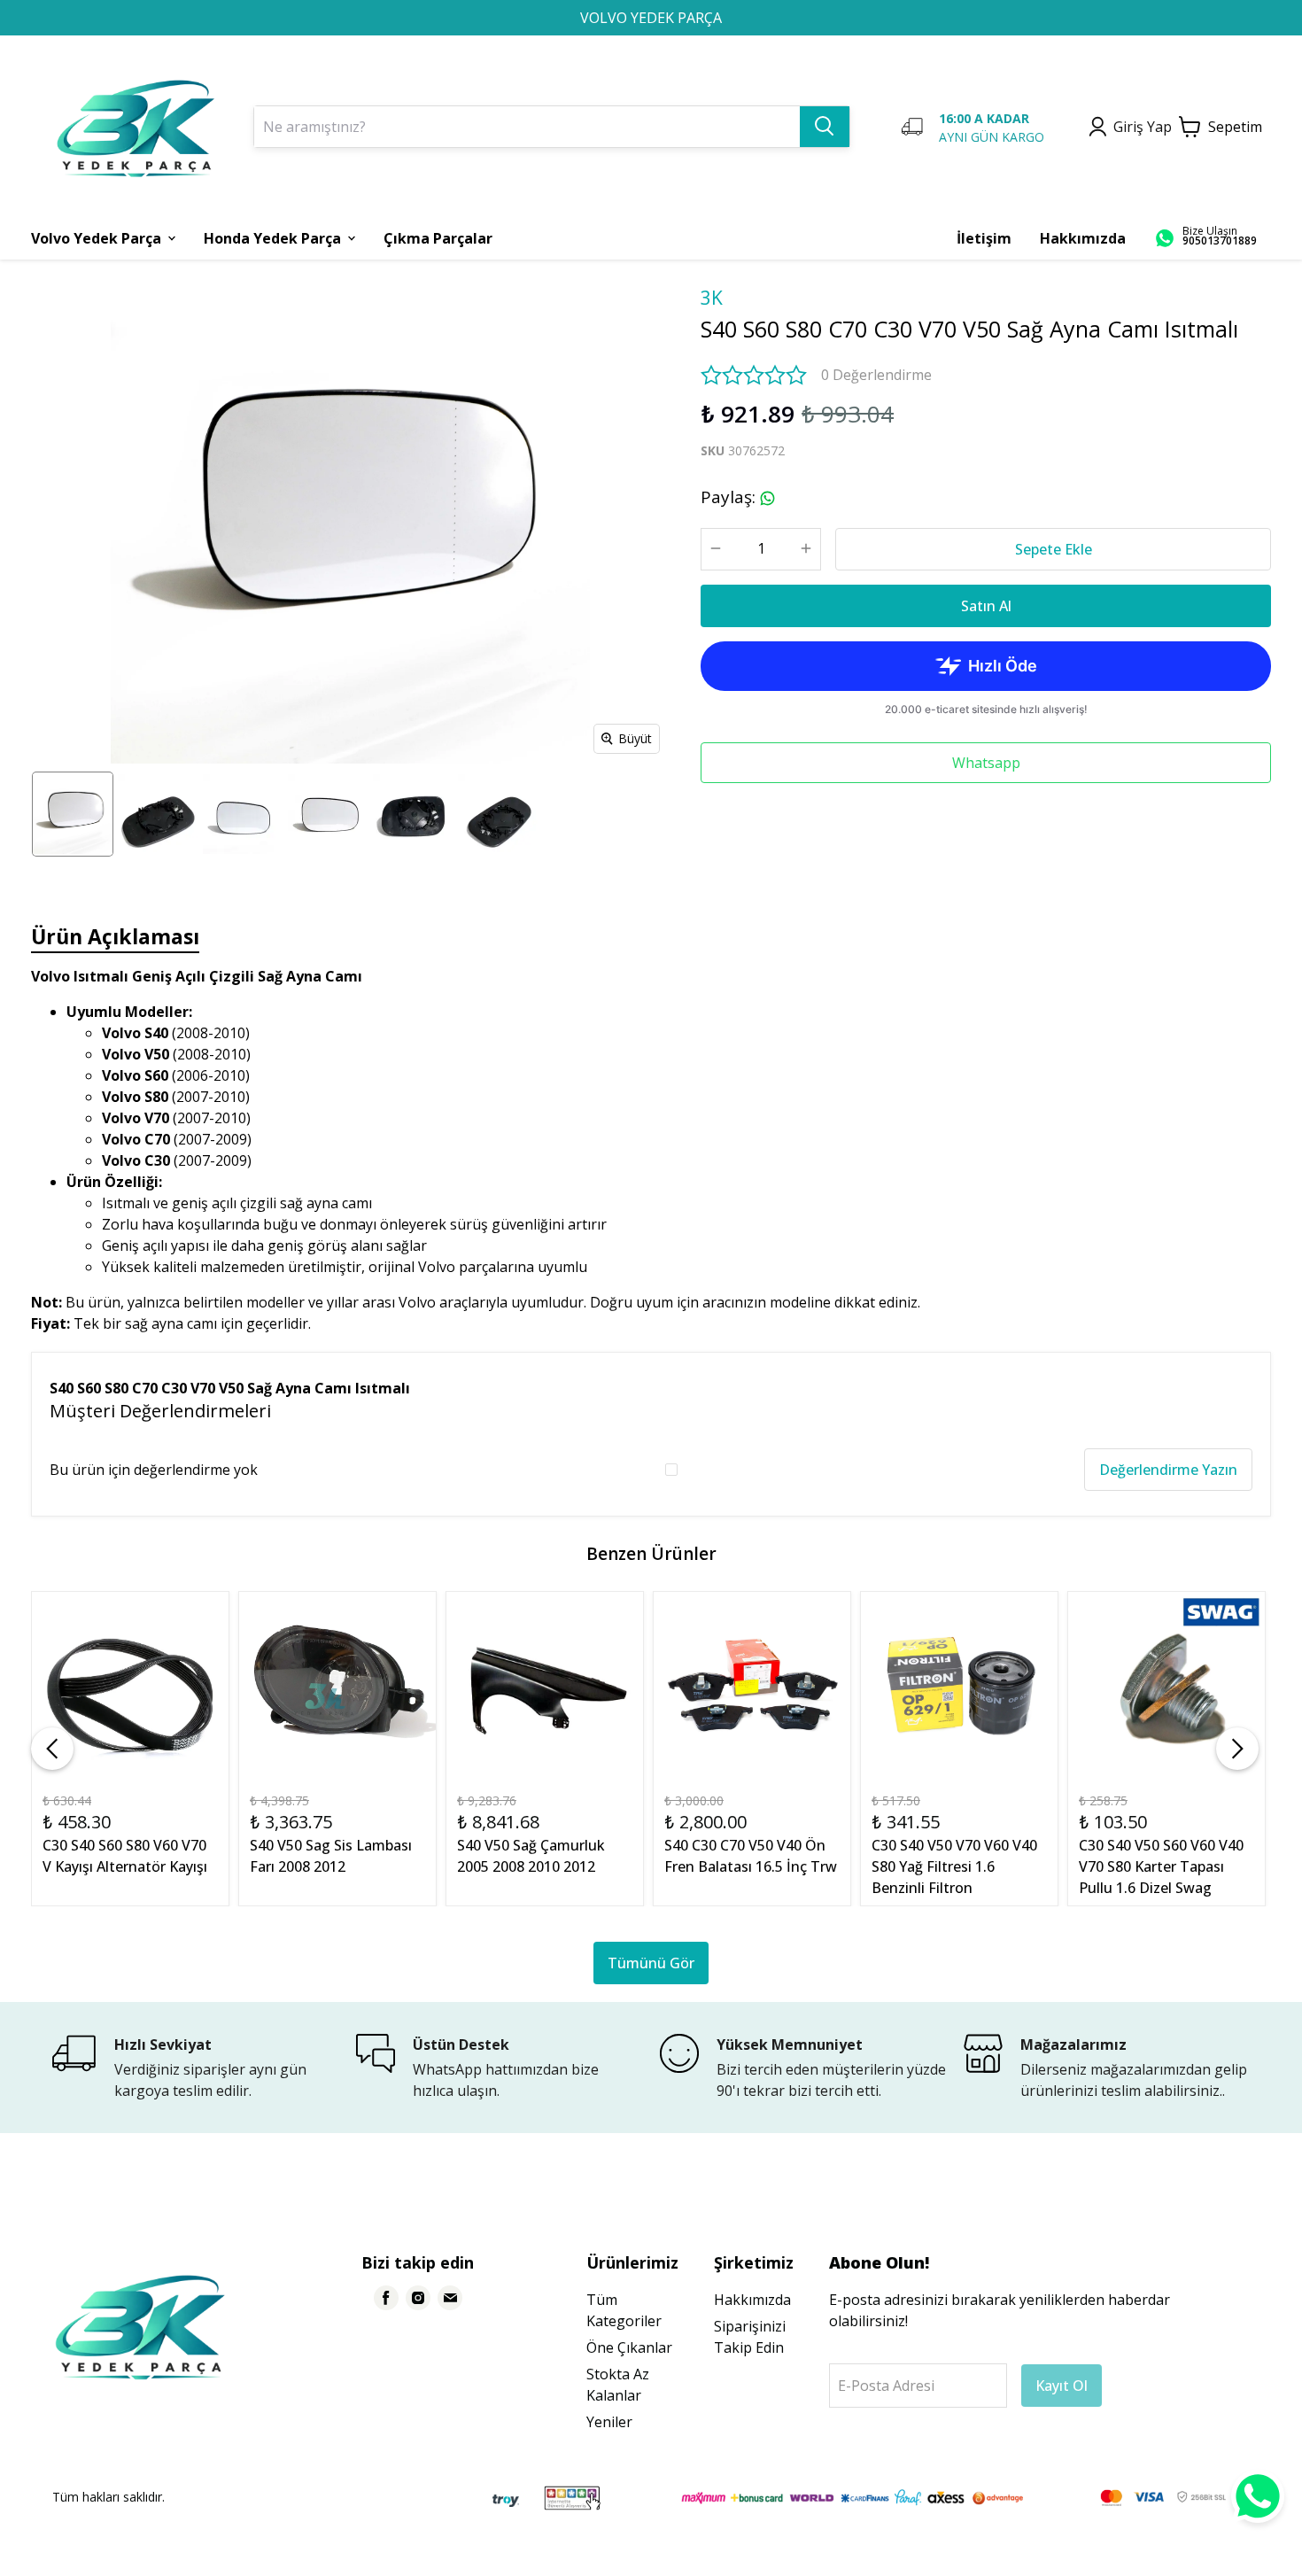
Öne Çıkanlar (629, 2347)
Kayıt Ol (1062, 2386)
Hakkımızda (752, 2300)
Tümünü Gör (651, 1963)
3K (712, 298)
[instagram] (418, 2298)
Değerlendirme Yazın (1168, 1470)
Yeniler (609, 2422)
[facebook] (386, 2298)
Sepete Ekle (1054, 549)
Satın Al (986, 606)
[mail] (450, 2298)
